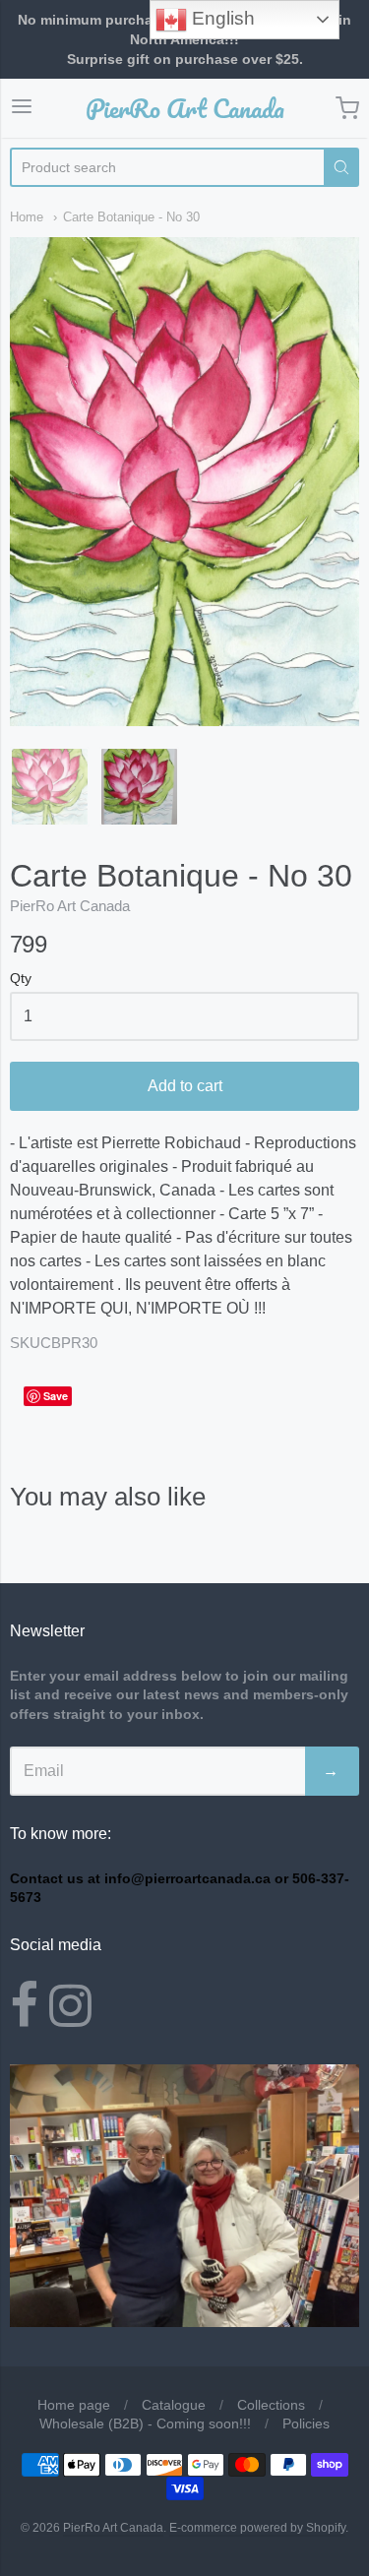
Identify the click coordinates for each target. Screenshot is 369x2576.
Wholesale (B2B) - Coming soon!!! (145, 2423)
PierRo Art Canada (185, 108)
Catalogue (174, 2405)
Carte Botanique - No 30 (131, 217)
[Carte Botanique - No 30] (50, 787)
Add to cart (185, 1086)
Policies (306, 2423)
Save (56, 1396)
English (221, 18)
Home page (74, 2405)
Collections (271, 2405)
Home (27, 217)
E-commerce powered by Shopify (257, 2528)
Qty (21, 979)
